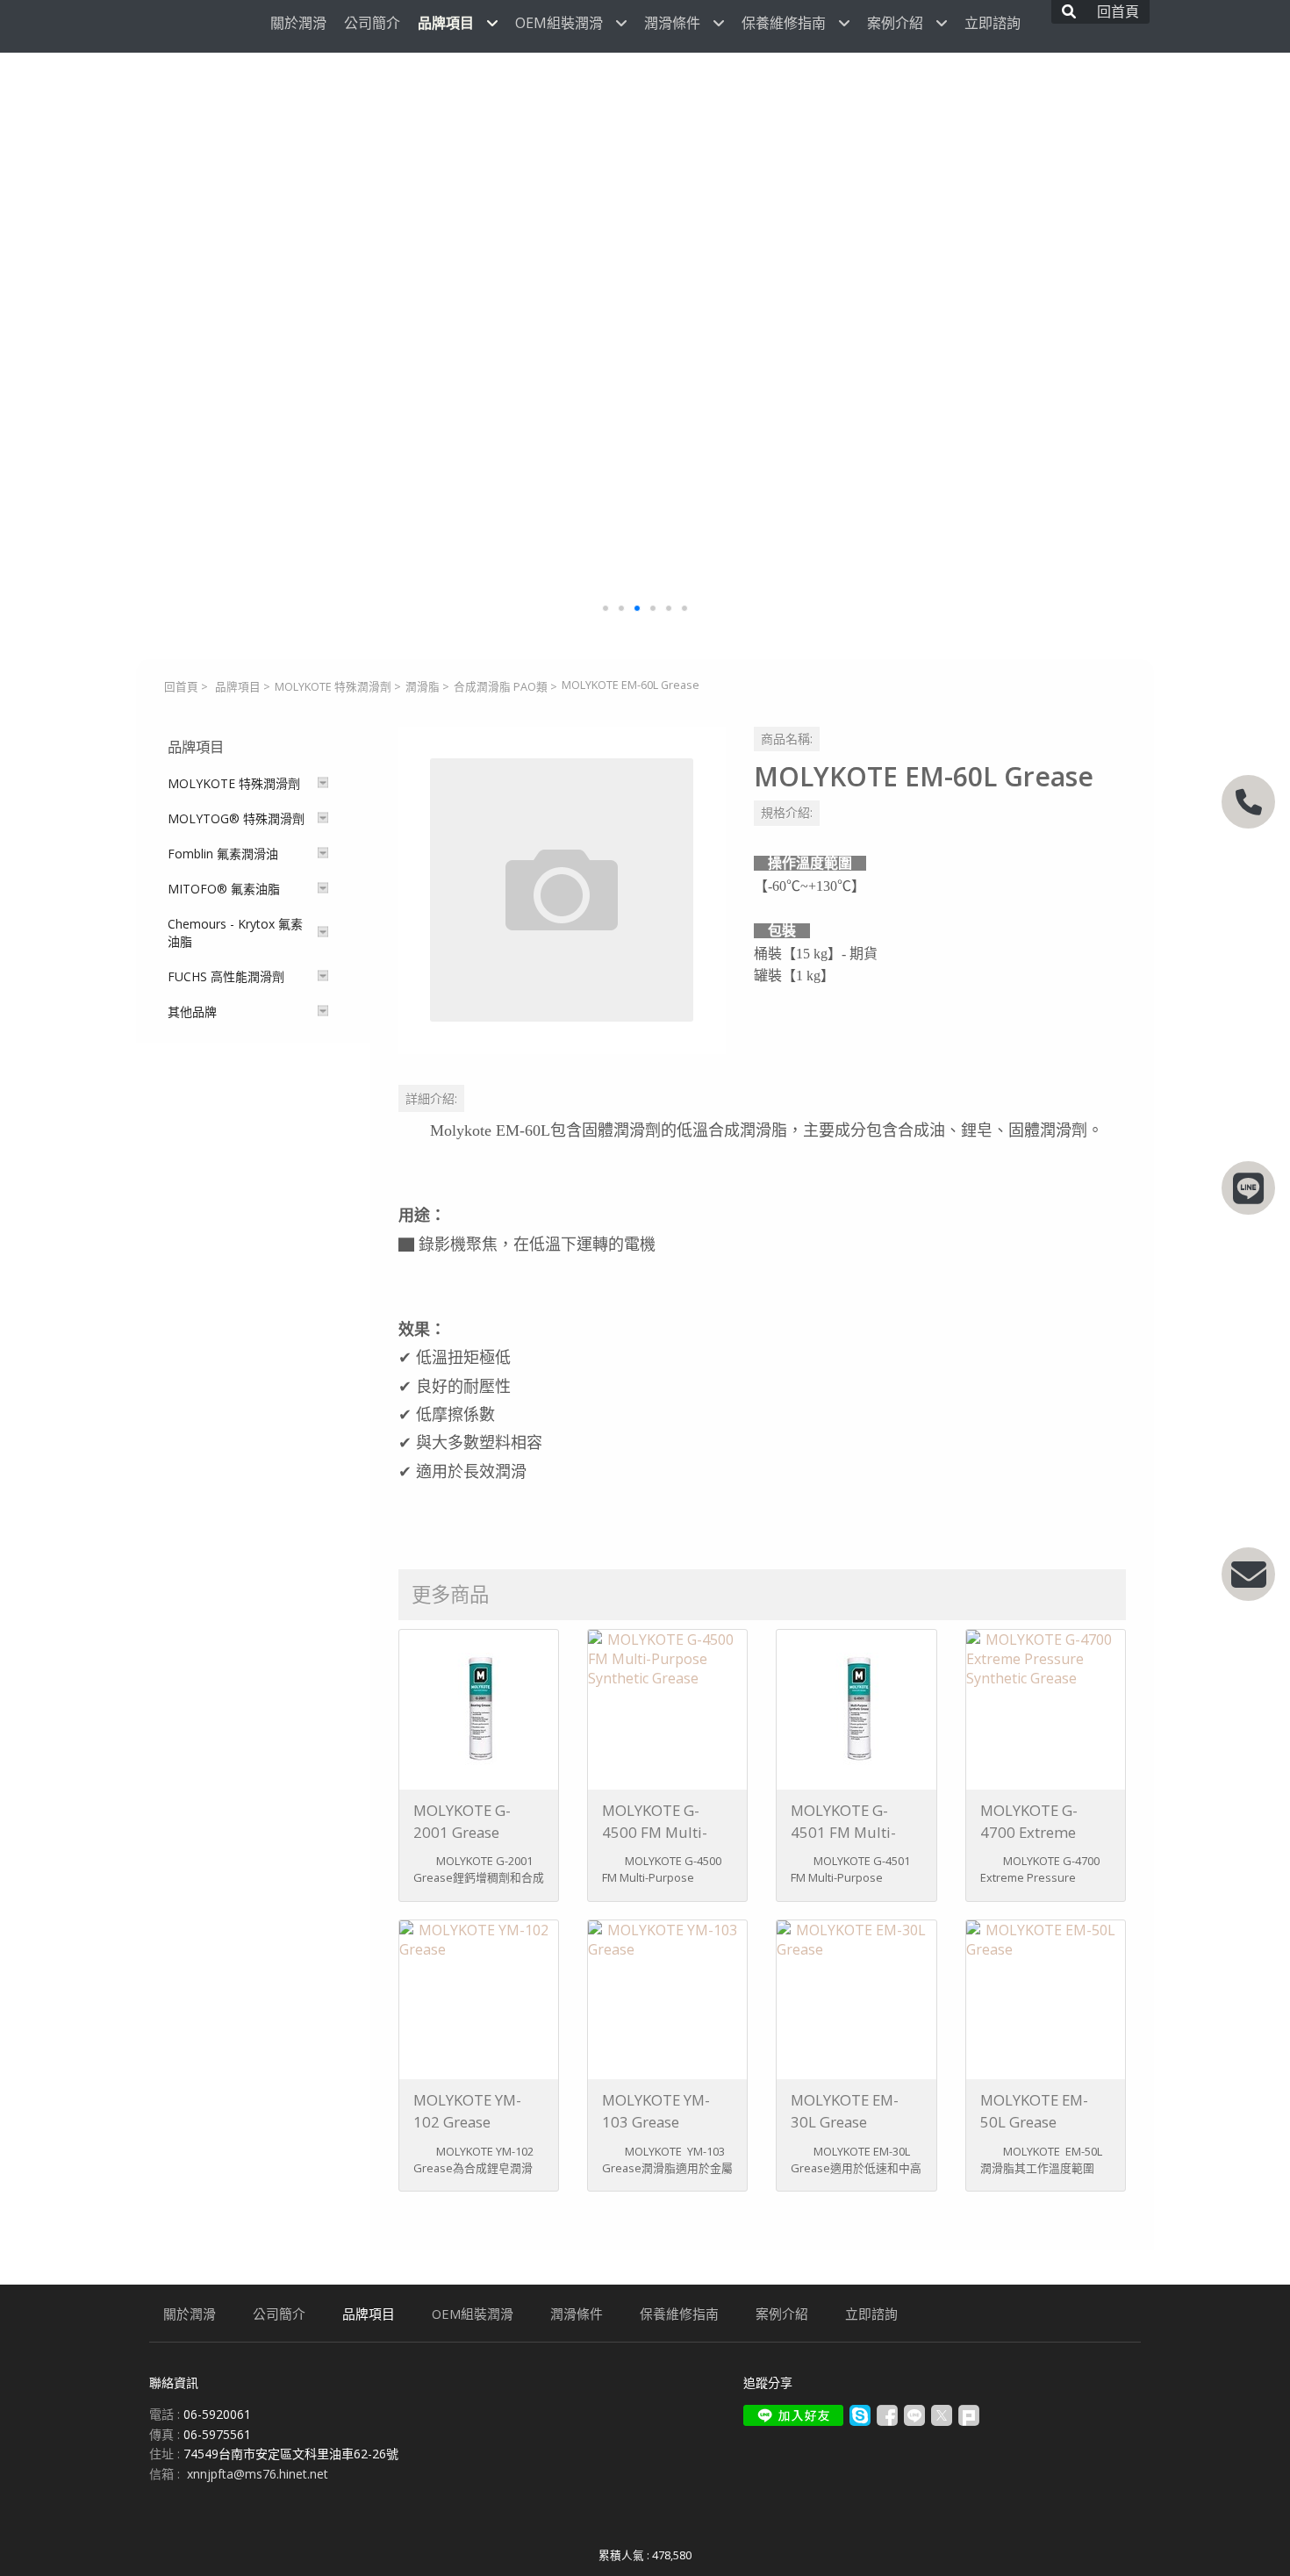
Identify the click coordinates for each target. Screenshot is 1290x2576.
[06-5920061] (1248, 802)
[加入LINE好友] (793, 2415)
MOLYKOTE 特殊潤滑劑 (333, 687)
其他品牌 (192, 1012)
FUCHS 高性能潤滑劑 (226, 976)
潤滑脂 (423, 687)
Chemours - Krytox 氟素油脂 (235, 933)
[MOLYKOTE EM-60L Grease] (562, 890)
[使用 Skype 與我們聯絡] (860, 2421)
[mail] (1248, 1574)
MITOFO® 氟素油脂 (224, 889)
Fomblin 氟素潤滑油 (223, 854)
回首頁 (181, 687)
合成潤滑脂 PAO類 (501, 687)
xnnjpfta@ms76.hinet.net (258, 2474)
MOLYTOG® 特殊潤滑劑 (236, 818)
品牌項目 (238, 687)
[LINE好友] (1248, 1188)
